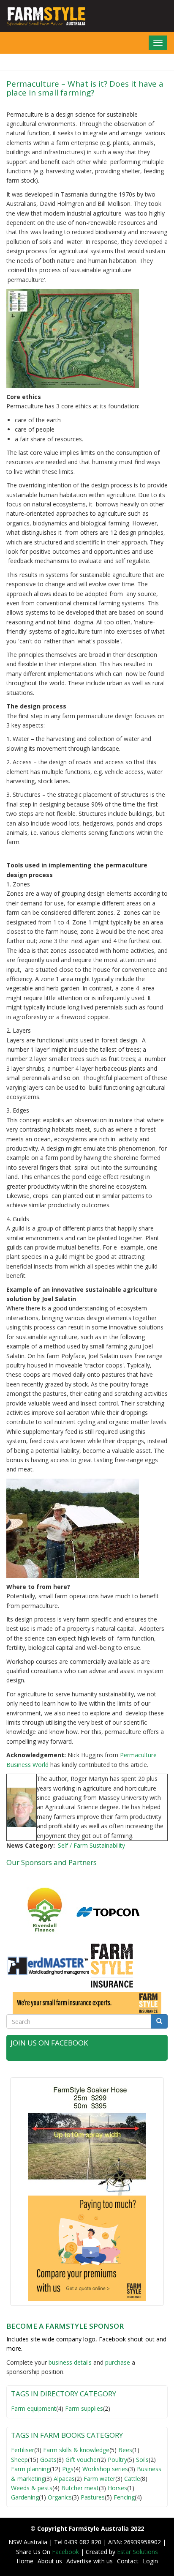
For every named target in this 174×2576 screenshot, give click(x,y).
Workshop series (105, 2469)
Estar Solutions (137, 2552)
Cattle (132, 2479)
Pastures (93, 2497)
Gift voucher (82, 2460)
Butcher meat (80, 2488)
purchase (118, 2362)
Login (150, 2561)
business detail (69, 2362)
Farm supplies (84, 2408)
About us (50, 2561)
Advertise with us (90, 2561)
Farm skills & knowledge (76, 2450)
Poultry (117, 2460)
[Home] (43, 16)
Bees (125, 2450)
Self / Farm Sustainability (91, 1845)
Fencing (124, 2497)
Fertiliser (23, 2450)
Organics (60, 2497)
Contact (128, 2561)
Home (25, 2561)
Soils (142, 2460)
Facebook (66, 2552)
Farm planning (30, 2469)
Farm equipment (34, 2408)
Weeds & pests (32, 2488)
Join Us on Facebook (49, 2043)
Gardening (25, 2497)
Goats (48, 2460)
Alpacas (64, 2479)
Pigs (68, 2469)
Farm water (99, 2479)
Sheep (19, 2460)
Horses (117, 2488)
